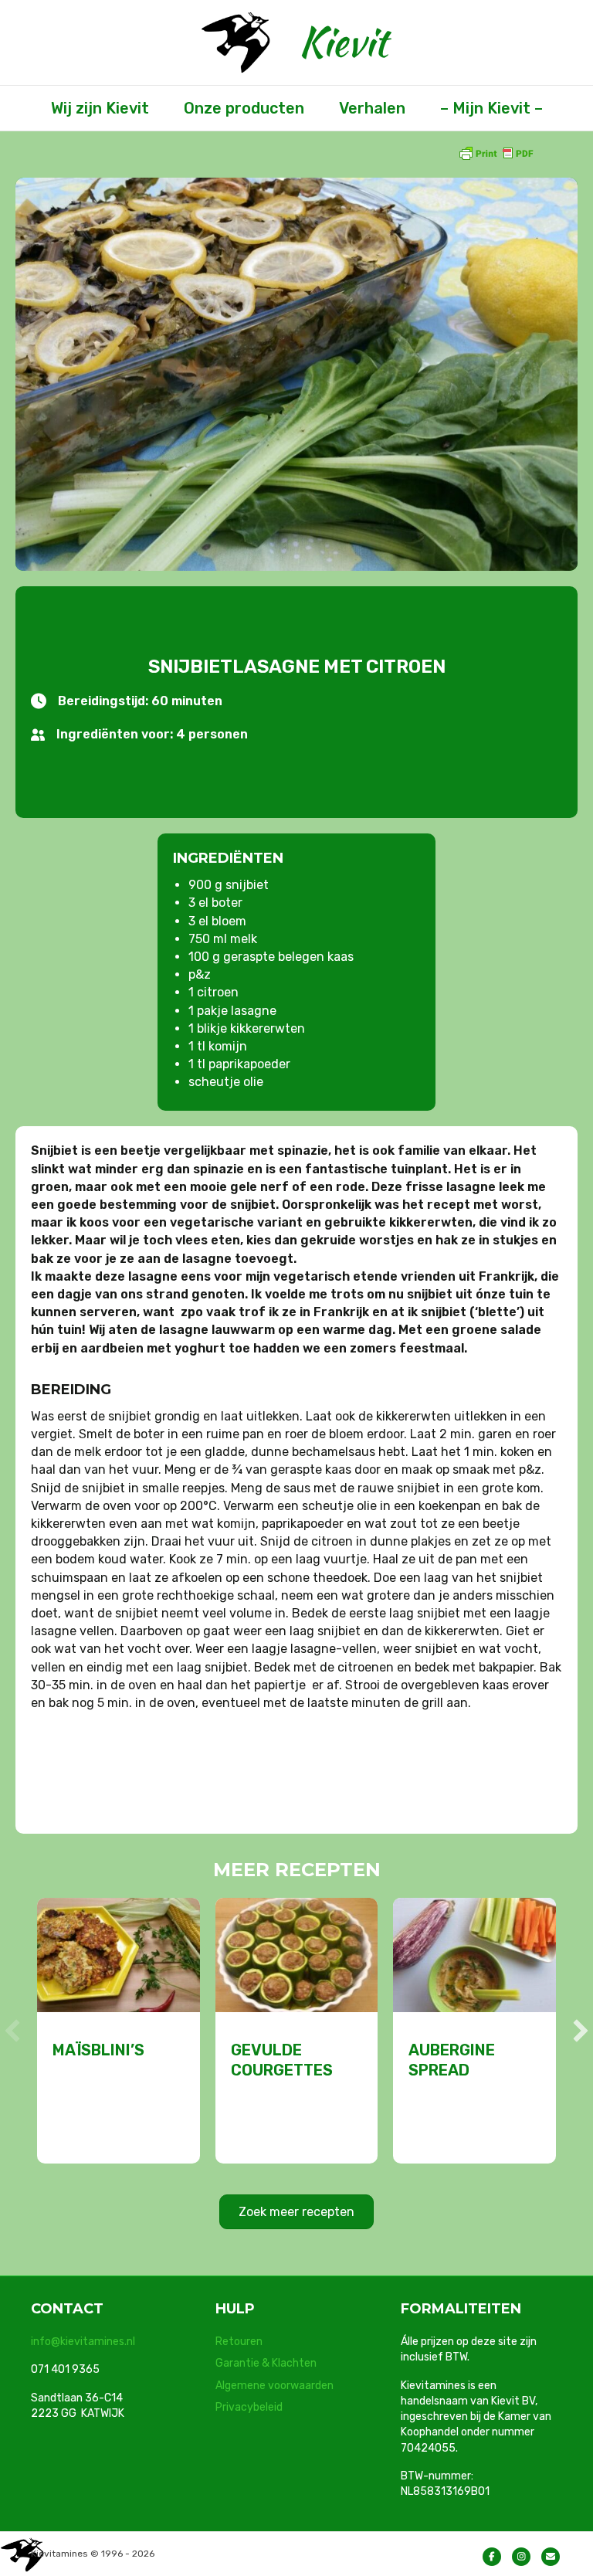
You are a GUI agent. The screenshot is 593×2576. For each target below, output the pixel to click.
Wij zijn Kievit (100, 108)
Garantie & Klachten (266, 2363)
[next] (581, 2031)
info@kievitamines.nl (83, 2342)
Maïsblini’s (98, 2050)
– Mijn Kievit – (491, 108)
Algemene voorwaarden (274, 2386)
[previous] (12, 2031)
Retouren (239, 2342)
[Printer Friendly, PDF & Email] (496, 153)
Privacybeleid (249, 2407)
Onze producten (244, 108)
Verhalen (372, 108)
